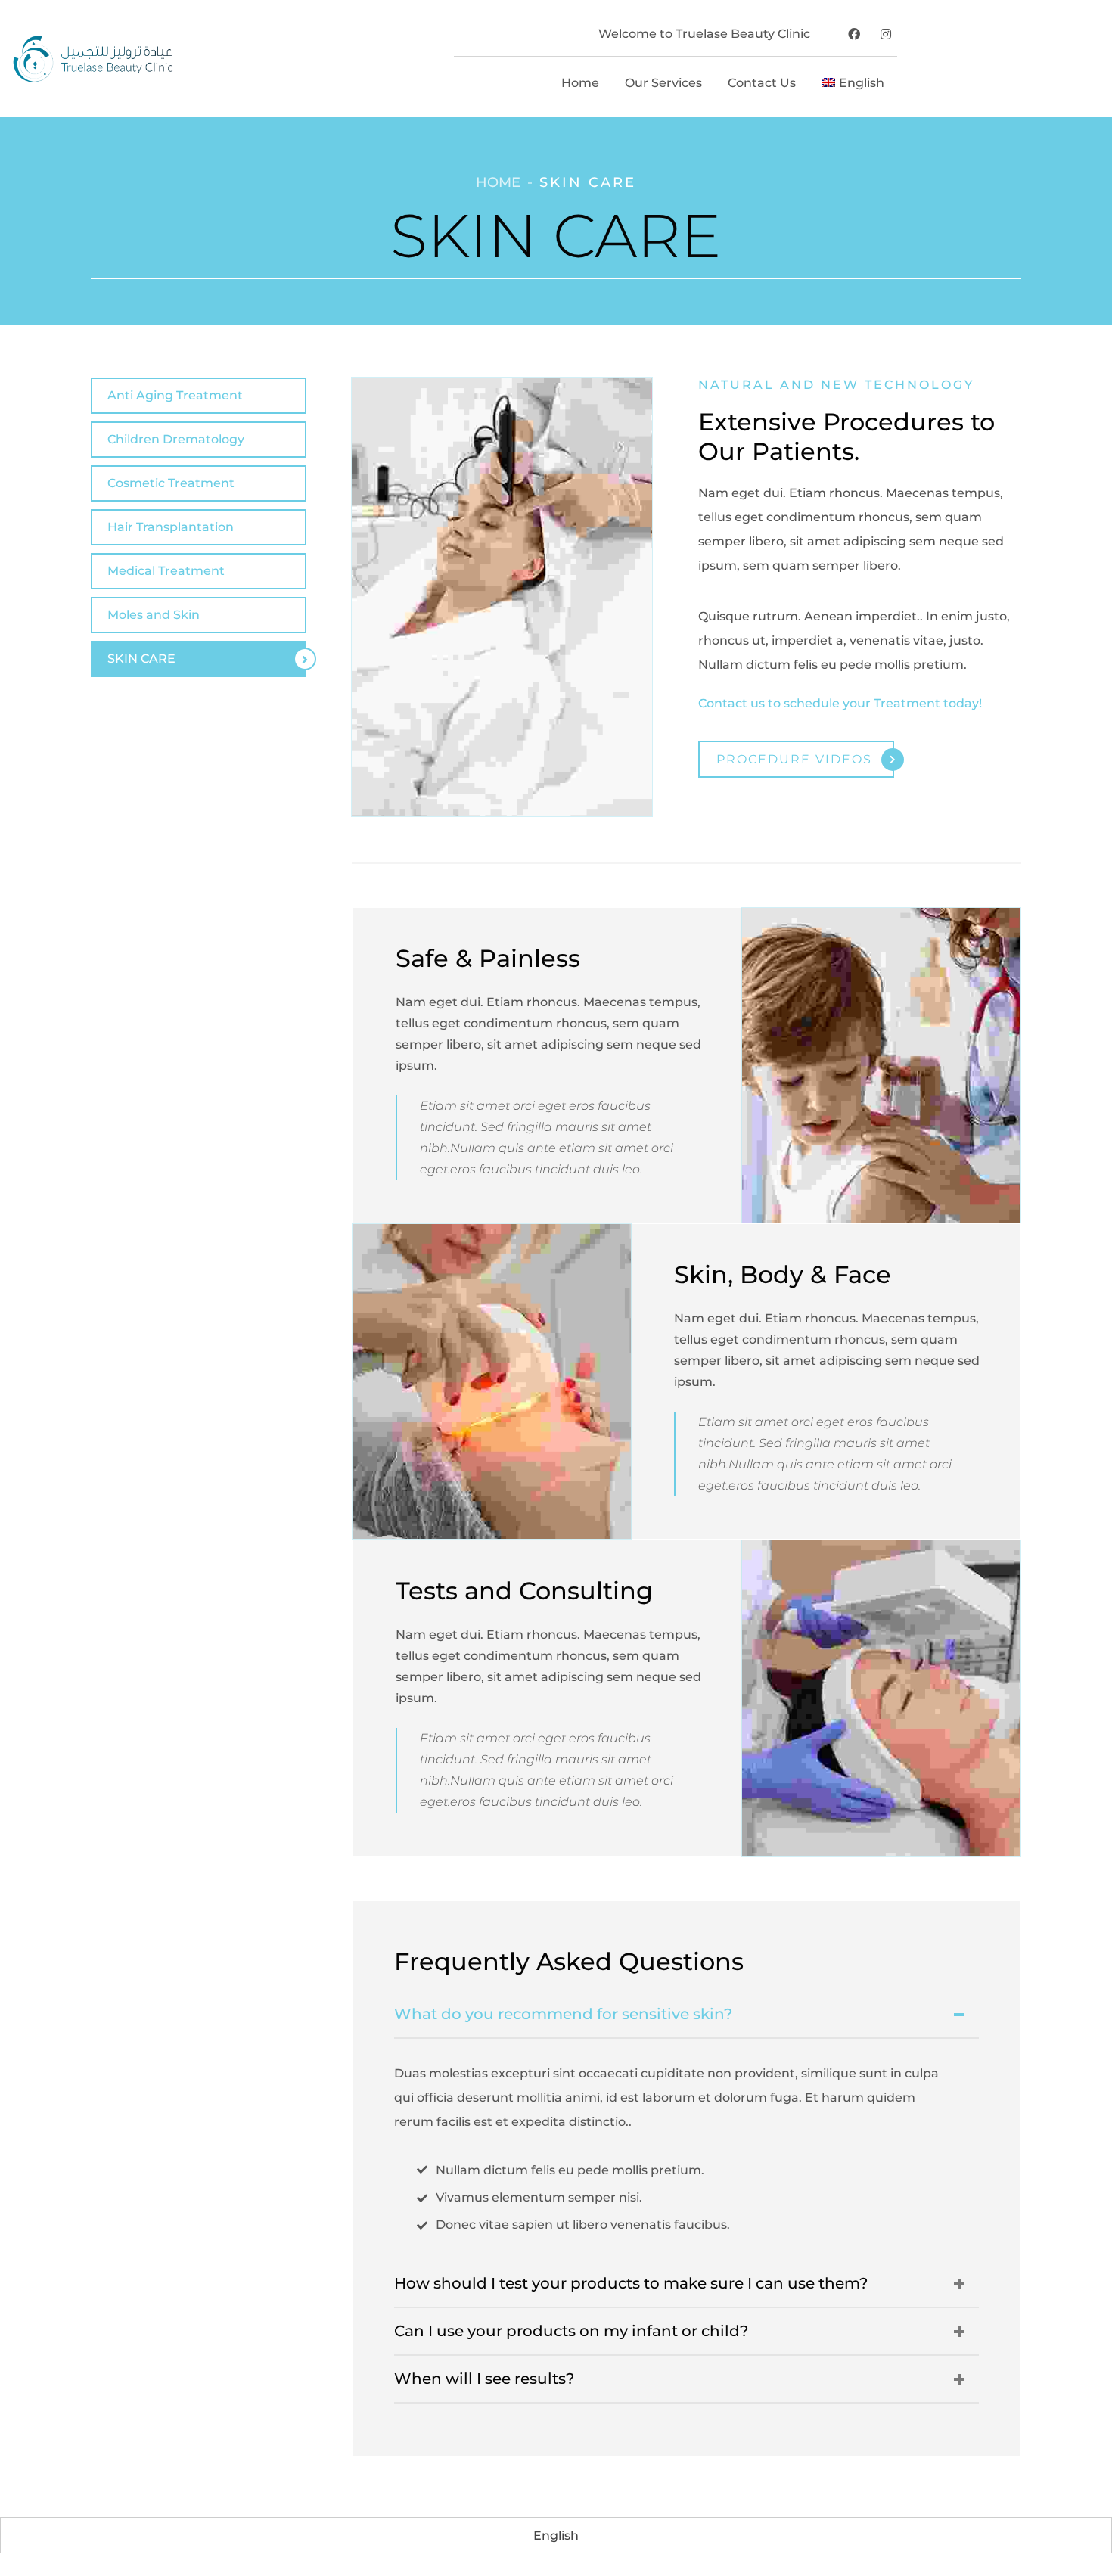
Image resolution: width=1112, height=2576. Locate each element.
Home (498, 182)
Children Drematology (176, 439)
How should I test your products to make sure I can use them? (631, 2283)
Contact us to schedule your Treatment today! (840, 703)
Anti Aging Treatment (175, 395)
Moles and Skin (154, 615)
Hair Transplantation (171, 527)
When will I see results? (484, 2379)
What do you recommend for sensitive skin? (563, 2014)
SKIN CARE (141, 659)
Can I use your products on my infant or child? (571, 2331)
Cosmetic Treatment (171, 483)
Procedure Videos (794, 759)
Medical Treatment (166, 571)
